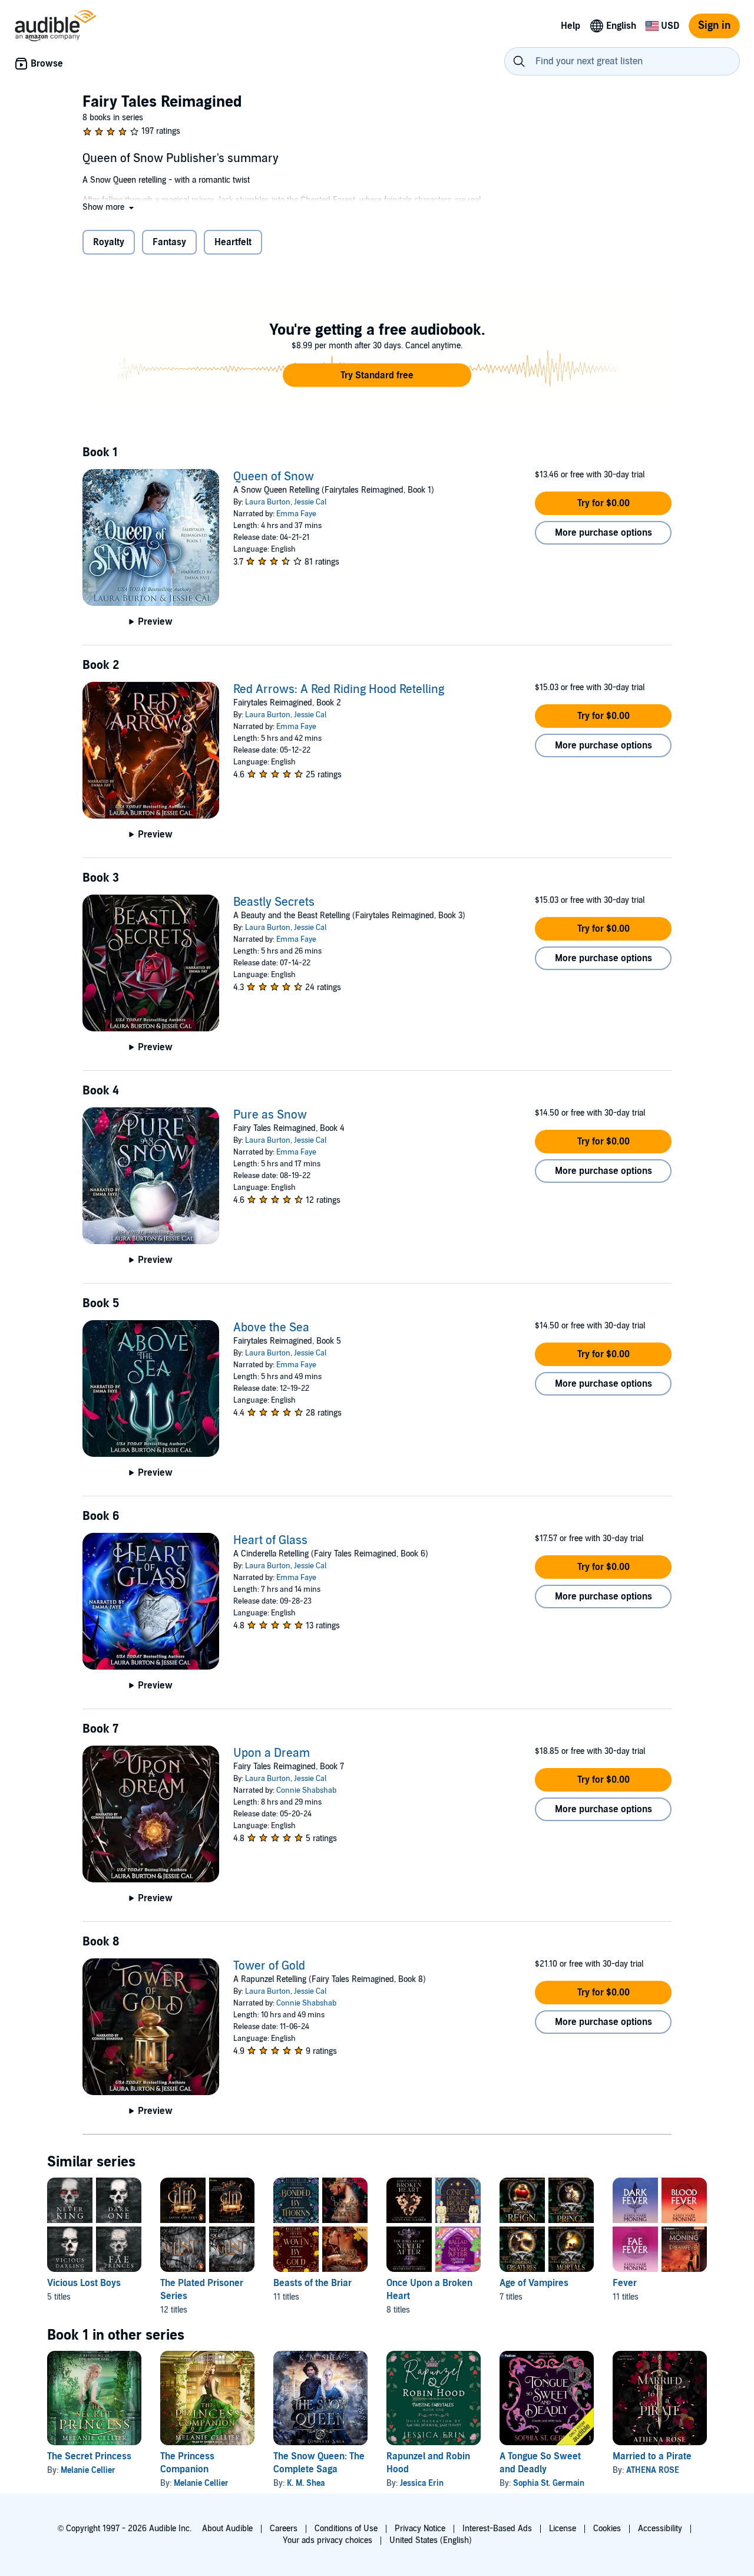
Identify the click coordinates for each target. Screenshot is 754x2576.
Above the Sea (271, 1328)
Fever (625, 2283)
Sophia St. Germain (549, 2483)
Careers (284, 2529)
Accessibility (660, 2529)
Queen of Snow (274, 477)
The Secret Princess (89, 2456)
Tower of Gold (269, 1966)
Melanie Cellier (88, 2470)
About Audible (227, 2529)
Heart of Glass (270, 1541)
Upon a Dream (272, 1753)
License (563, 2529)
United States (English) (431, 2540)
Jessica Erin (422, 2483)
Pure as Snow (270, 1115)
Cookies (607, 2529)
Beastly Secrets (274, 902)
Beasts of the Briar (312, 2283)
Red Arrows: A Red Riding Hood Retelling (339, 690)
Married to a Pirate (652, 2456)
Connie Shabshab (306, 1790)
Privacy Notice (420, 2529)
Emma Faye (296, 514)
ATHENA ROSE (653, 2470)
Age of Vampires (534, 2283)
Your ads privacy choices (328, 2540)
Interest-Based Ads (497, 2529)
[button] (109, 207)
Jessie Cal (310, 502)
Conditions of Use (346, 2529)
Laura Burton (268, 502)
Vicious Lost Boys (84, 2283)
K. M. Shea (306, 2483)
